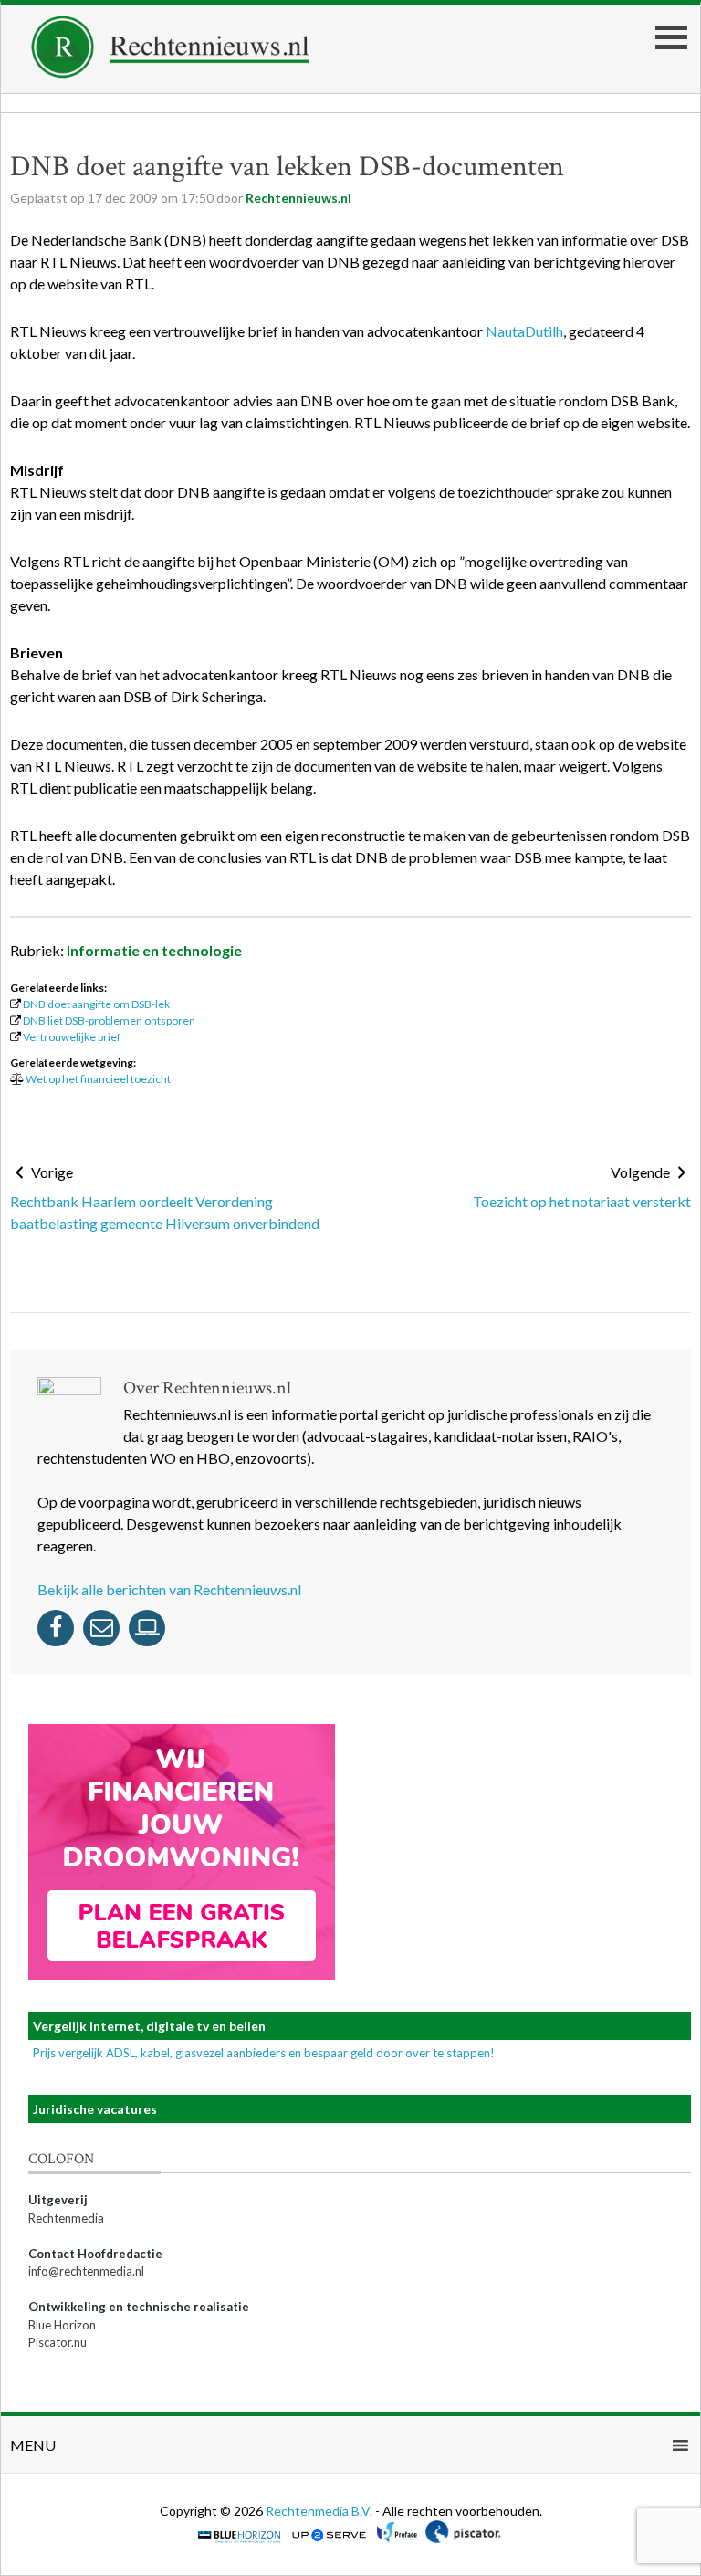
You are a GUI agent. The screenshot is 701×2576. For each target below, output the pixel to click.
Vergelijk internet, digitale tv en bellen (149, 2026)
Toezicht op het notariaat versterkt (582, 1201)
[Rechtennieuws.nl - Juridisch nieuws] (171, 73)
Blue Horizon (62, 2325)
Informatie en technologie (154, 950)
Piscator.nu (58, 2342)
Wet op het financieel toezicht (98, 1079)
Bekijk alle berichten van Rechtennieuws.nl (169, 1589)
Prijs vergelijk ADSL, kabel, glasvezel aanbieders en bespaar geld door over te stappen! (264, 2053)
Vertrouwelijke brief (72, 1037)
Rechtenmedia (66, 2218)
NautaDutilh (524, 331)
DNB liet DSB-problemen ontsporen (109, 1020)
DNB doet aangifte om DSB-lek (96, 1004)
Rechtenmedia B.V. (320, 2511)
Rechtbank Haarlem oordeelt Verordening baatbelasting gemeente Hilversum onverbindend (165, 1212)
